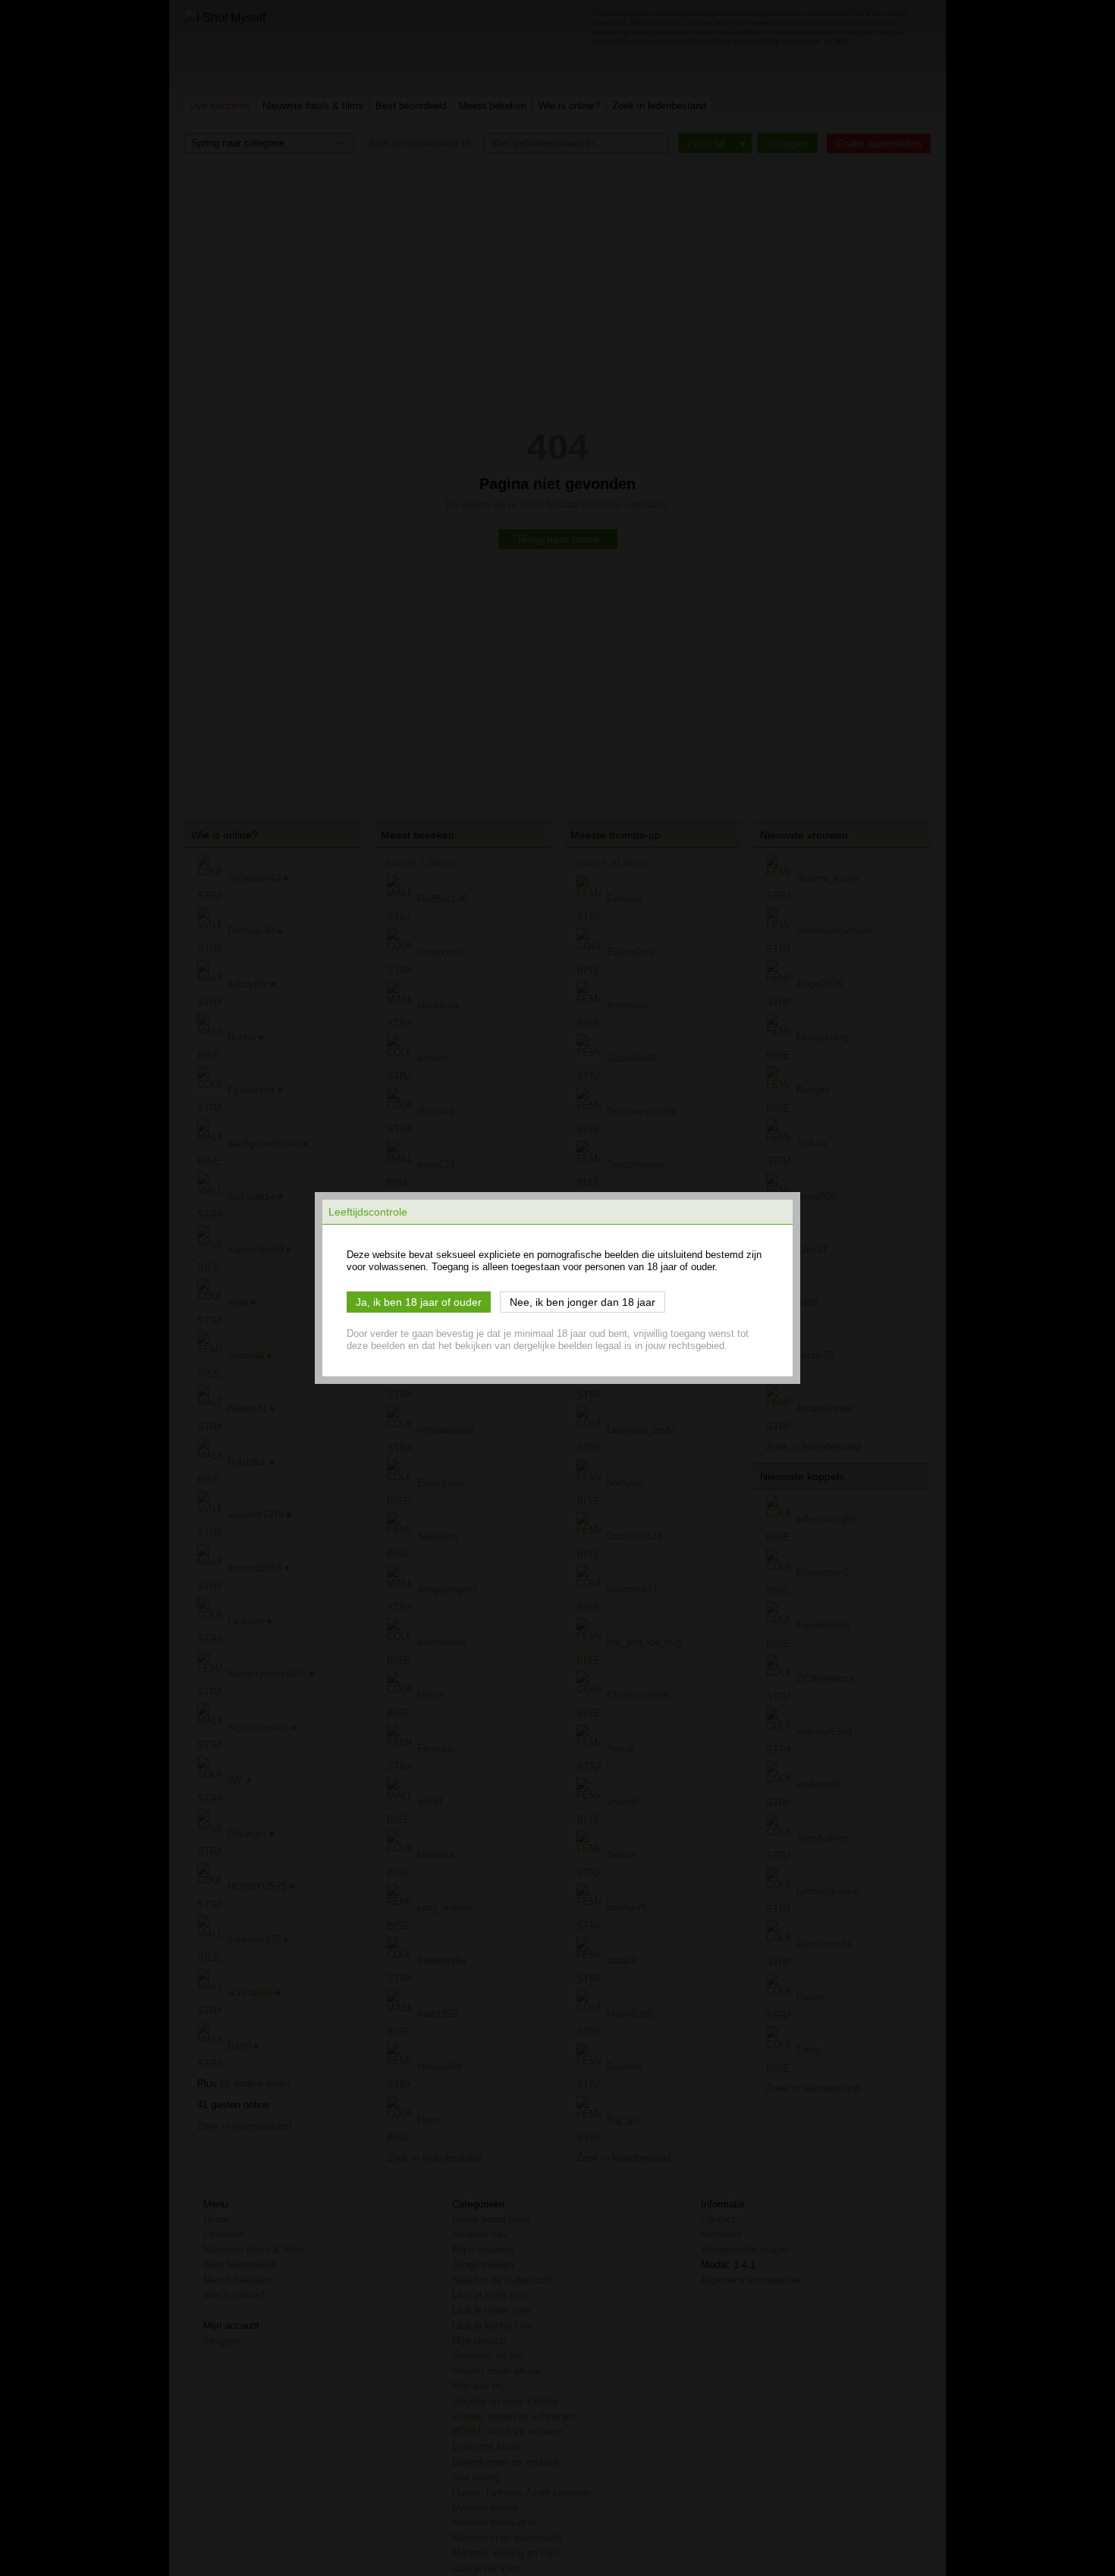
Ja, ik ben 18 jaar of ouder (419, 1302)
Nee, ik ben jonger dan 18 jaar (583, 1302)
